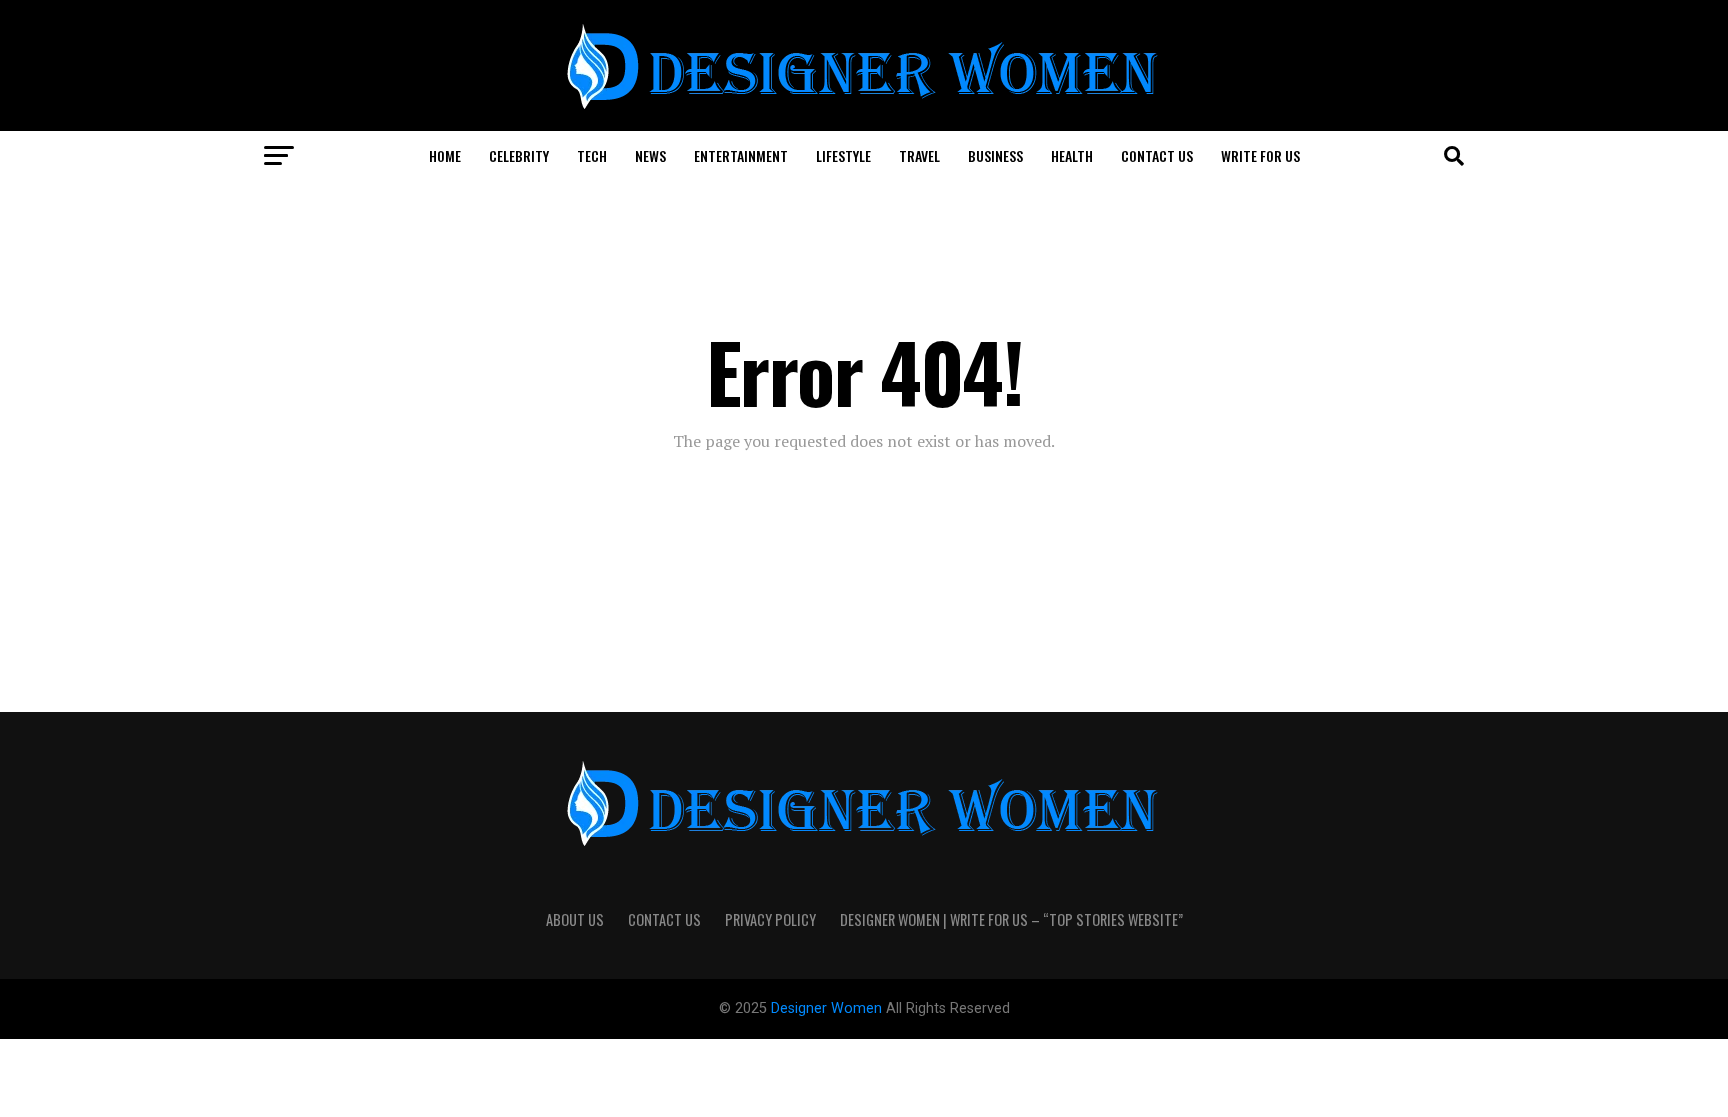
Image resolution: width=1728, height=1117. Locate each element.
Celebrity (519, 155)
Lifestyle (843, 155)
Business (995, 155)
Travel (919, 155)
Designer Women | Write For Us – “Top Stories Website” (1011, 919)
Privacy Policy (770, 919)
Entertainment (741, 155)
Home (445, 155)
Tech (592, 155)
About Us (575, 919)
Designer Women (828, 1008)
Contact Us (1157, 155)
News (650, 155)
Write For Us (1260, 155)
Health (1072, 155)
